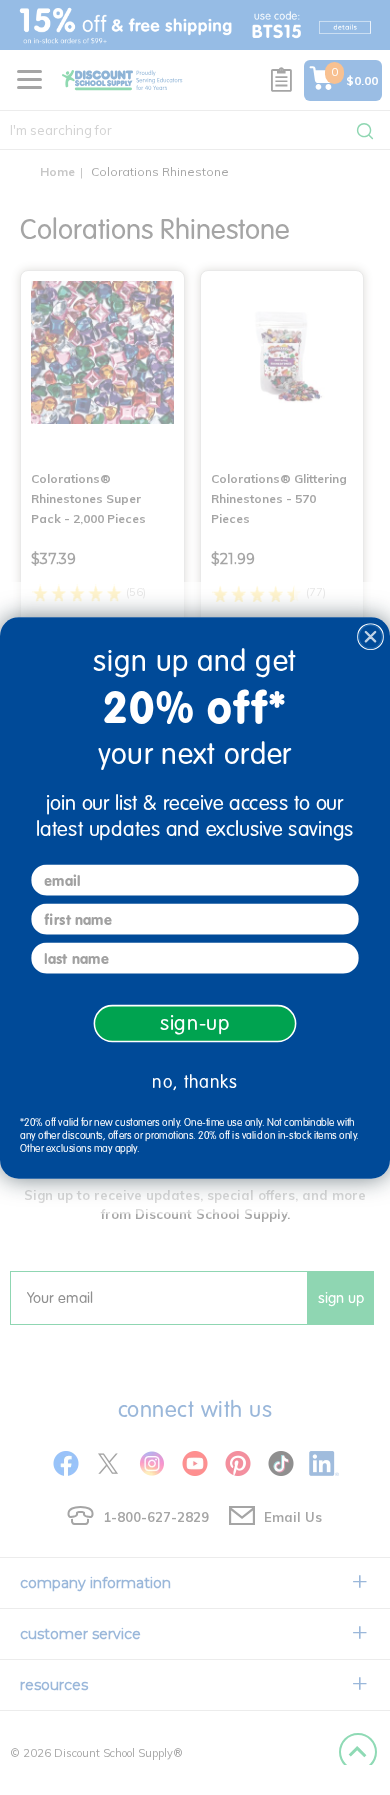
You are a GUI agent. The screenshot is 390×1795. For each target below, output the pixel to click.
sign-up (195, 1023)
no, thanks (194, 1081)
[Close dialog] (370, 636)
